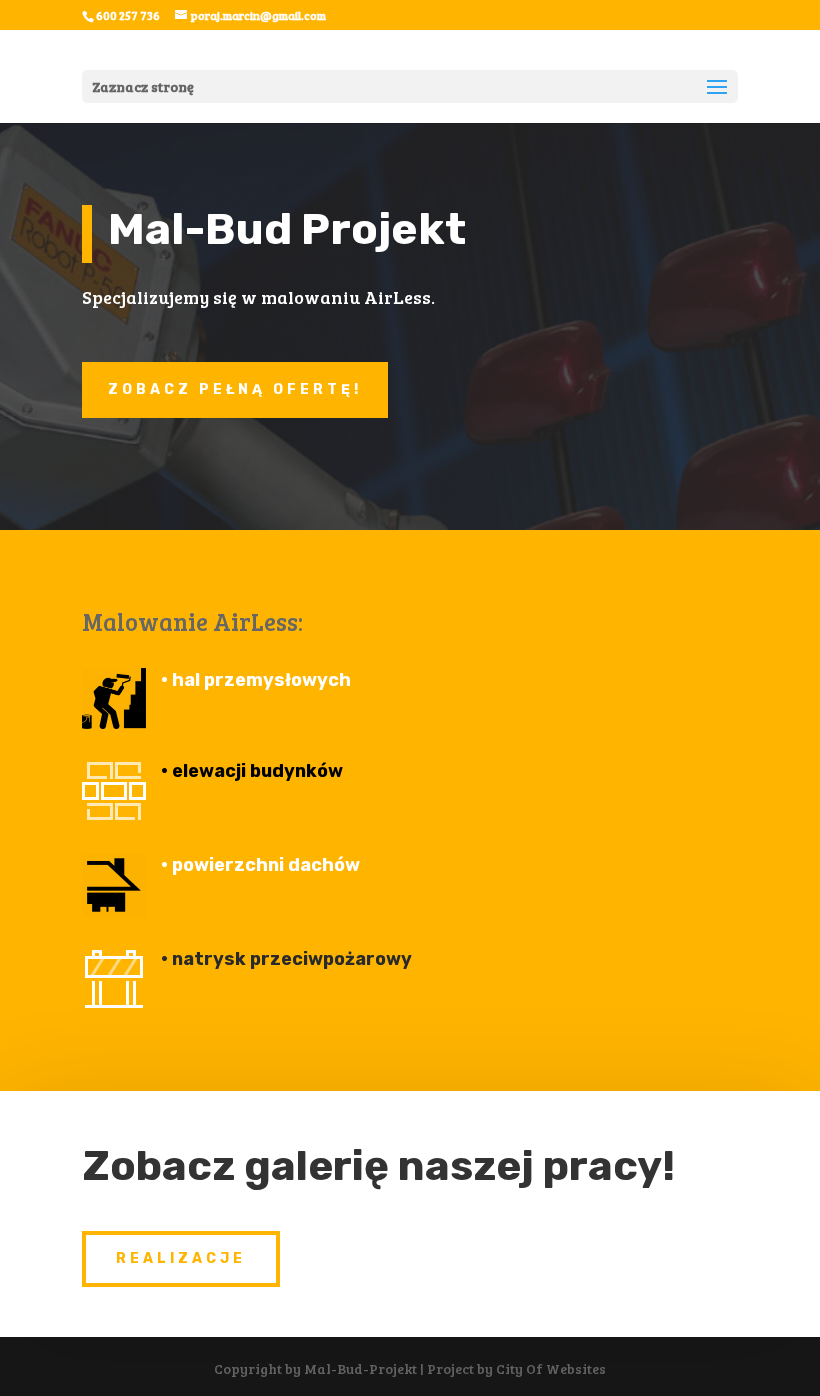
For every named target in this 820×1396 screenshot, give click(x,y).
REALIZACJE (181, 1258)
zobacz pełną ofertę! (235, 389)
